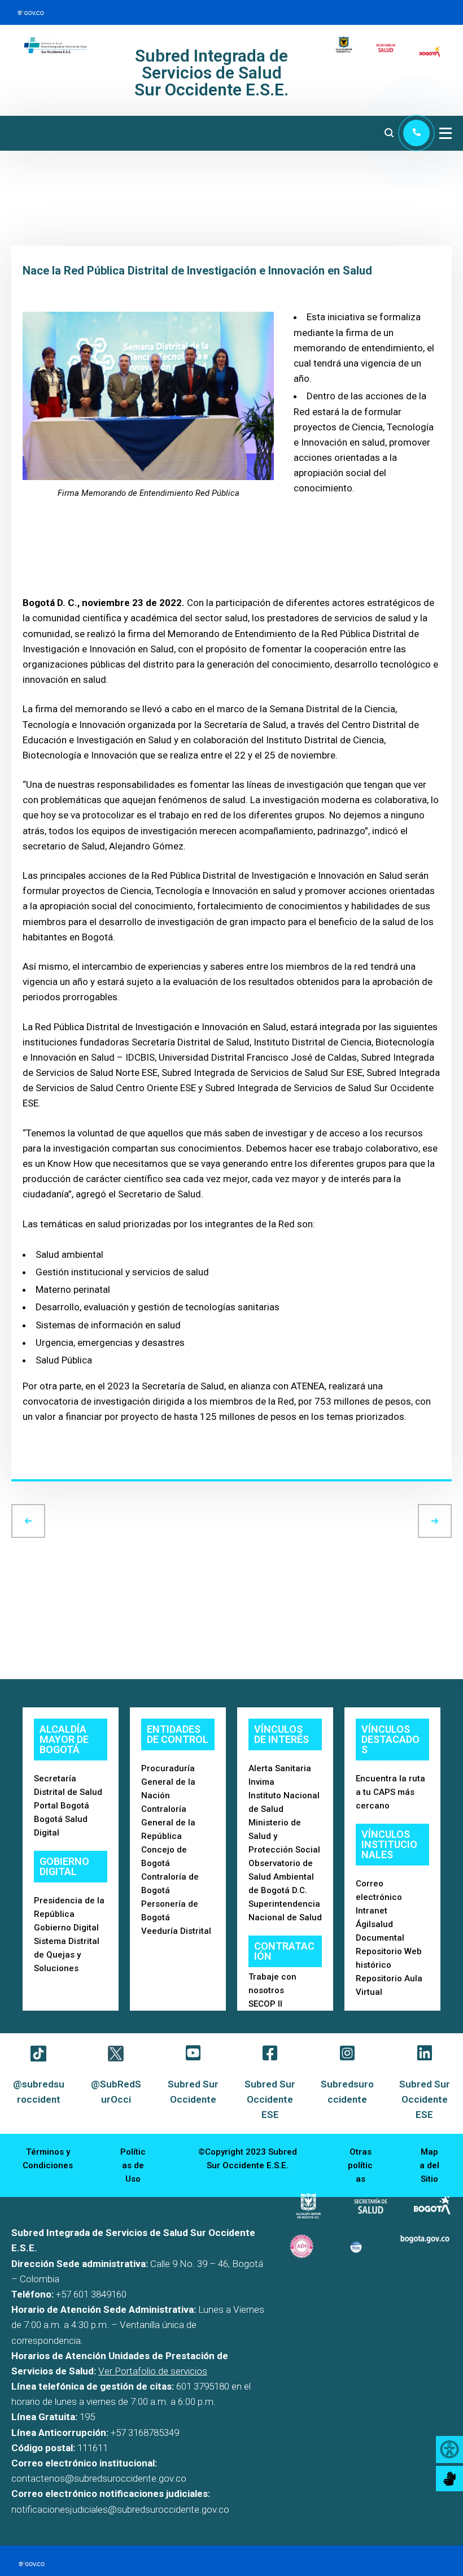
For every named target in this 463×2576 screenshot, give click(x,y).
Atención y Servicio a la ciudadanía (75, 236)
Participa (30, 258)
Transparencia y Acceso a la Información (86, 213)
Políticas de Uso (133, 2165)
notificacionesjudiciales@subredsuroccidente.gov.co (120, 2509)
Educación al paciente (53, 326)
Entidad (28, 281)
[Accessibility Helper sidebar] (449, 2449)
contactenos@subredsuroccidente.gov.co (99, 2478)
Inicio (23, 190)
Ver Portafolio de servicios (153, 2371)
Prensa (27, 303)
